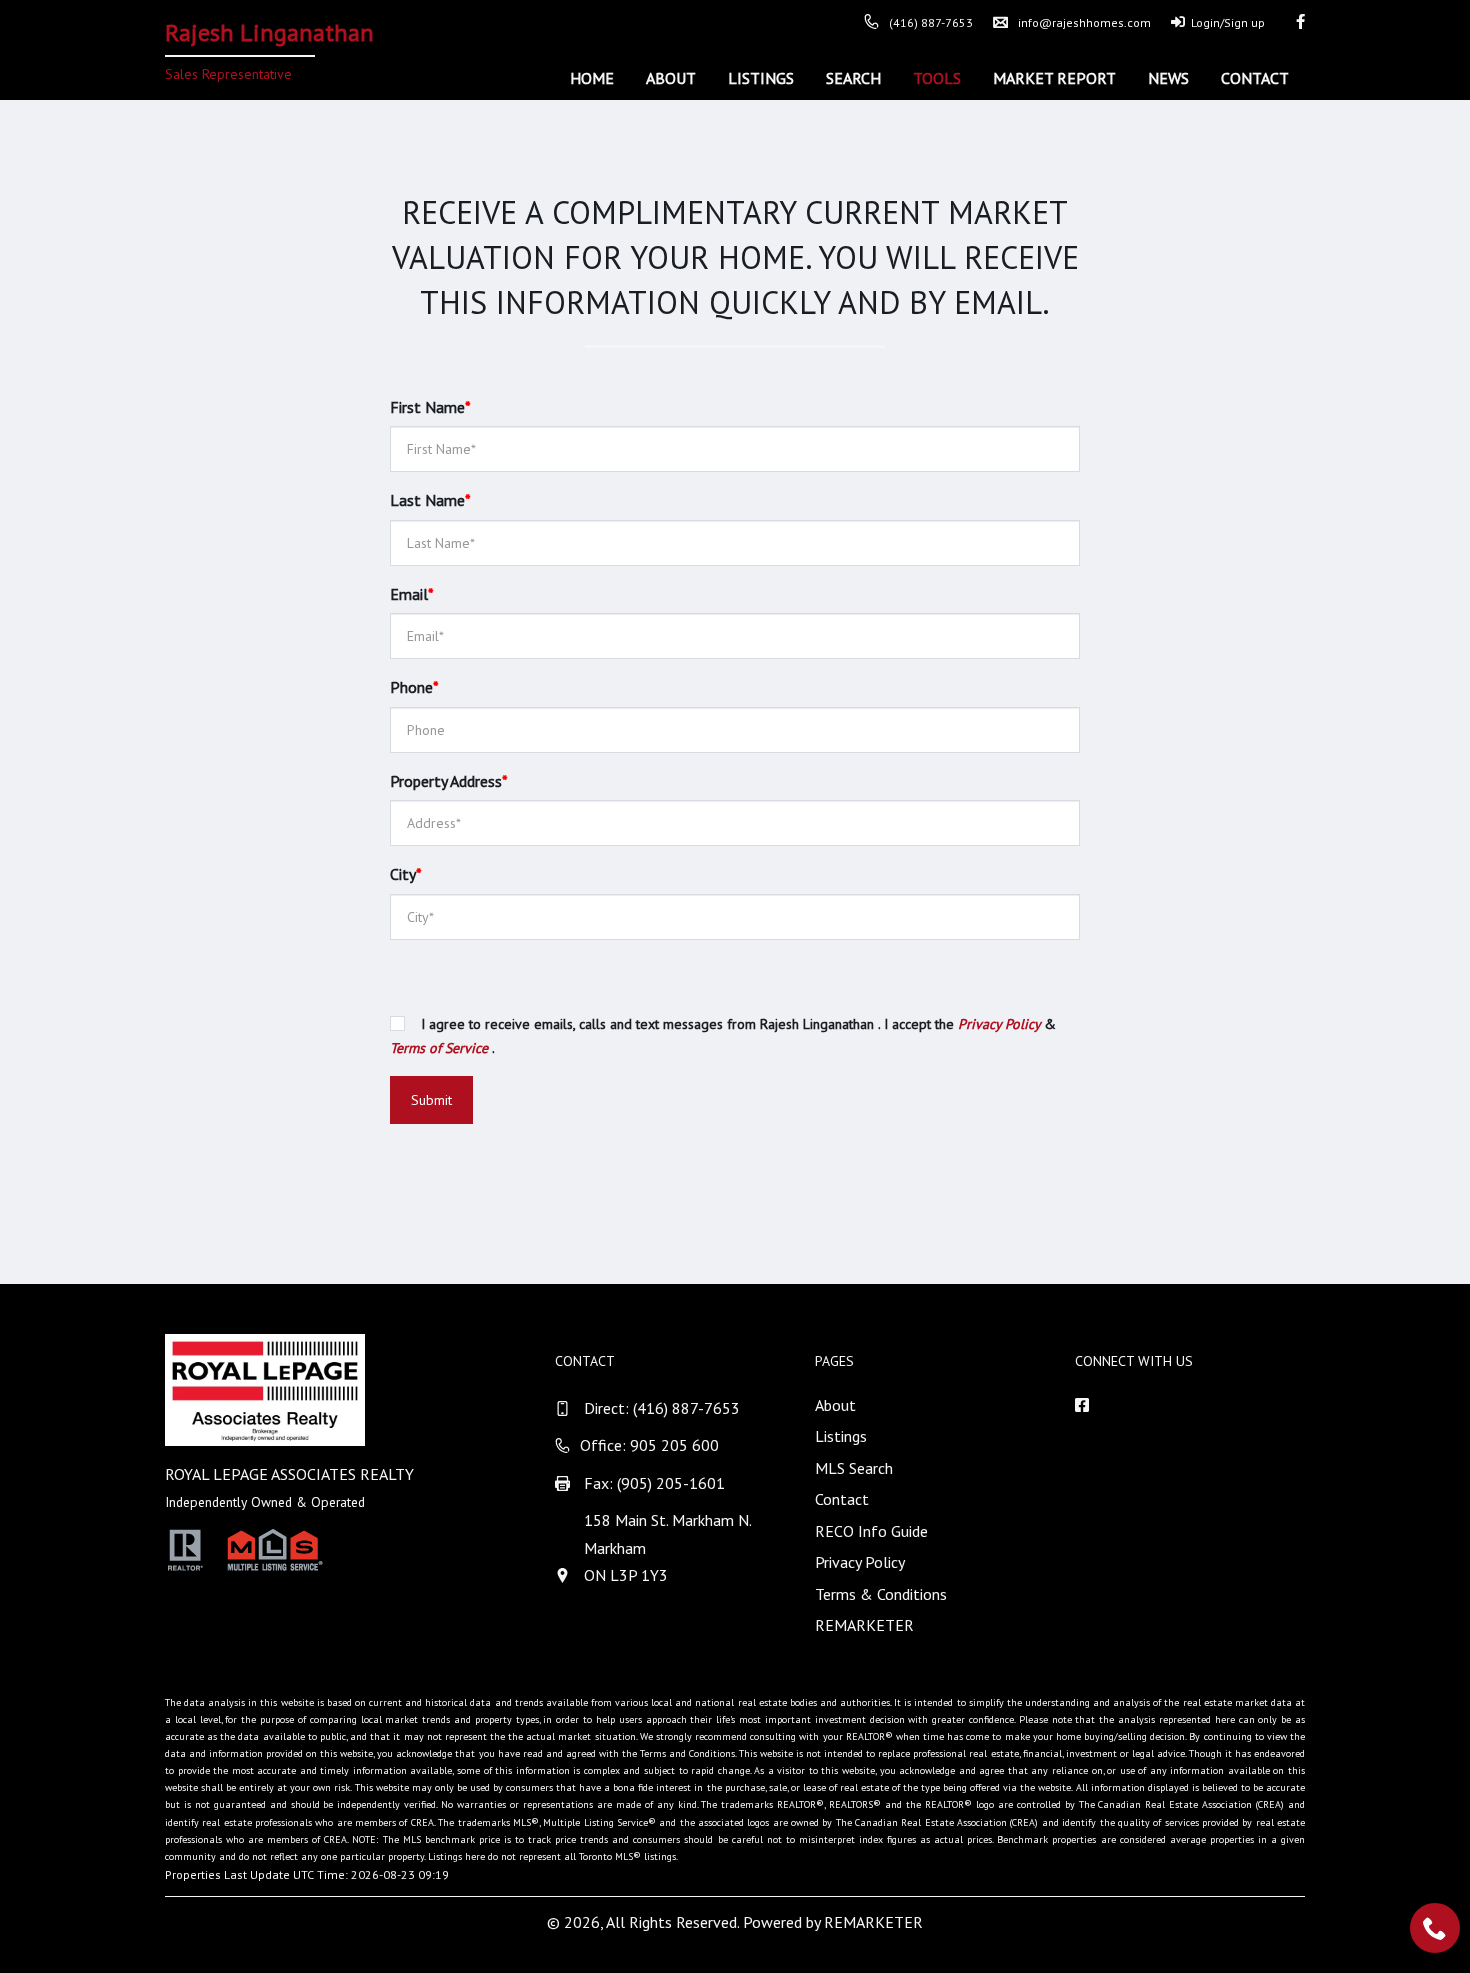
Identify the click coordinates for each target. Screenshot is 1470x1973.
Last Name (430, 500)
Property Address (449, 781)
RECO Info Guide (871, 1531)
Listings (761, 78)
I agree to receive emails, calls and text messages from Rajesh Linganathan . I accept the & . (723, 1036)
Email (412, 594)
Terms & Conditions (881, 1594)
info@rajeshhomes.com (1084, 22)
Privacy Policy (860, 1562)
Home (592, 78)
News (1168, 78)
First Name (430, 407)
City (406, 874)
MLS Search (854, 1468)
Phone (414, 687)
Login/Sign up (1228, 22)
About (671, 78)
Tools (937, 78)
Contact (1255, 78)
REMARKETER (864, 1625)
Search (853, 78)
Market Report (1054, 78)
